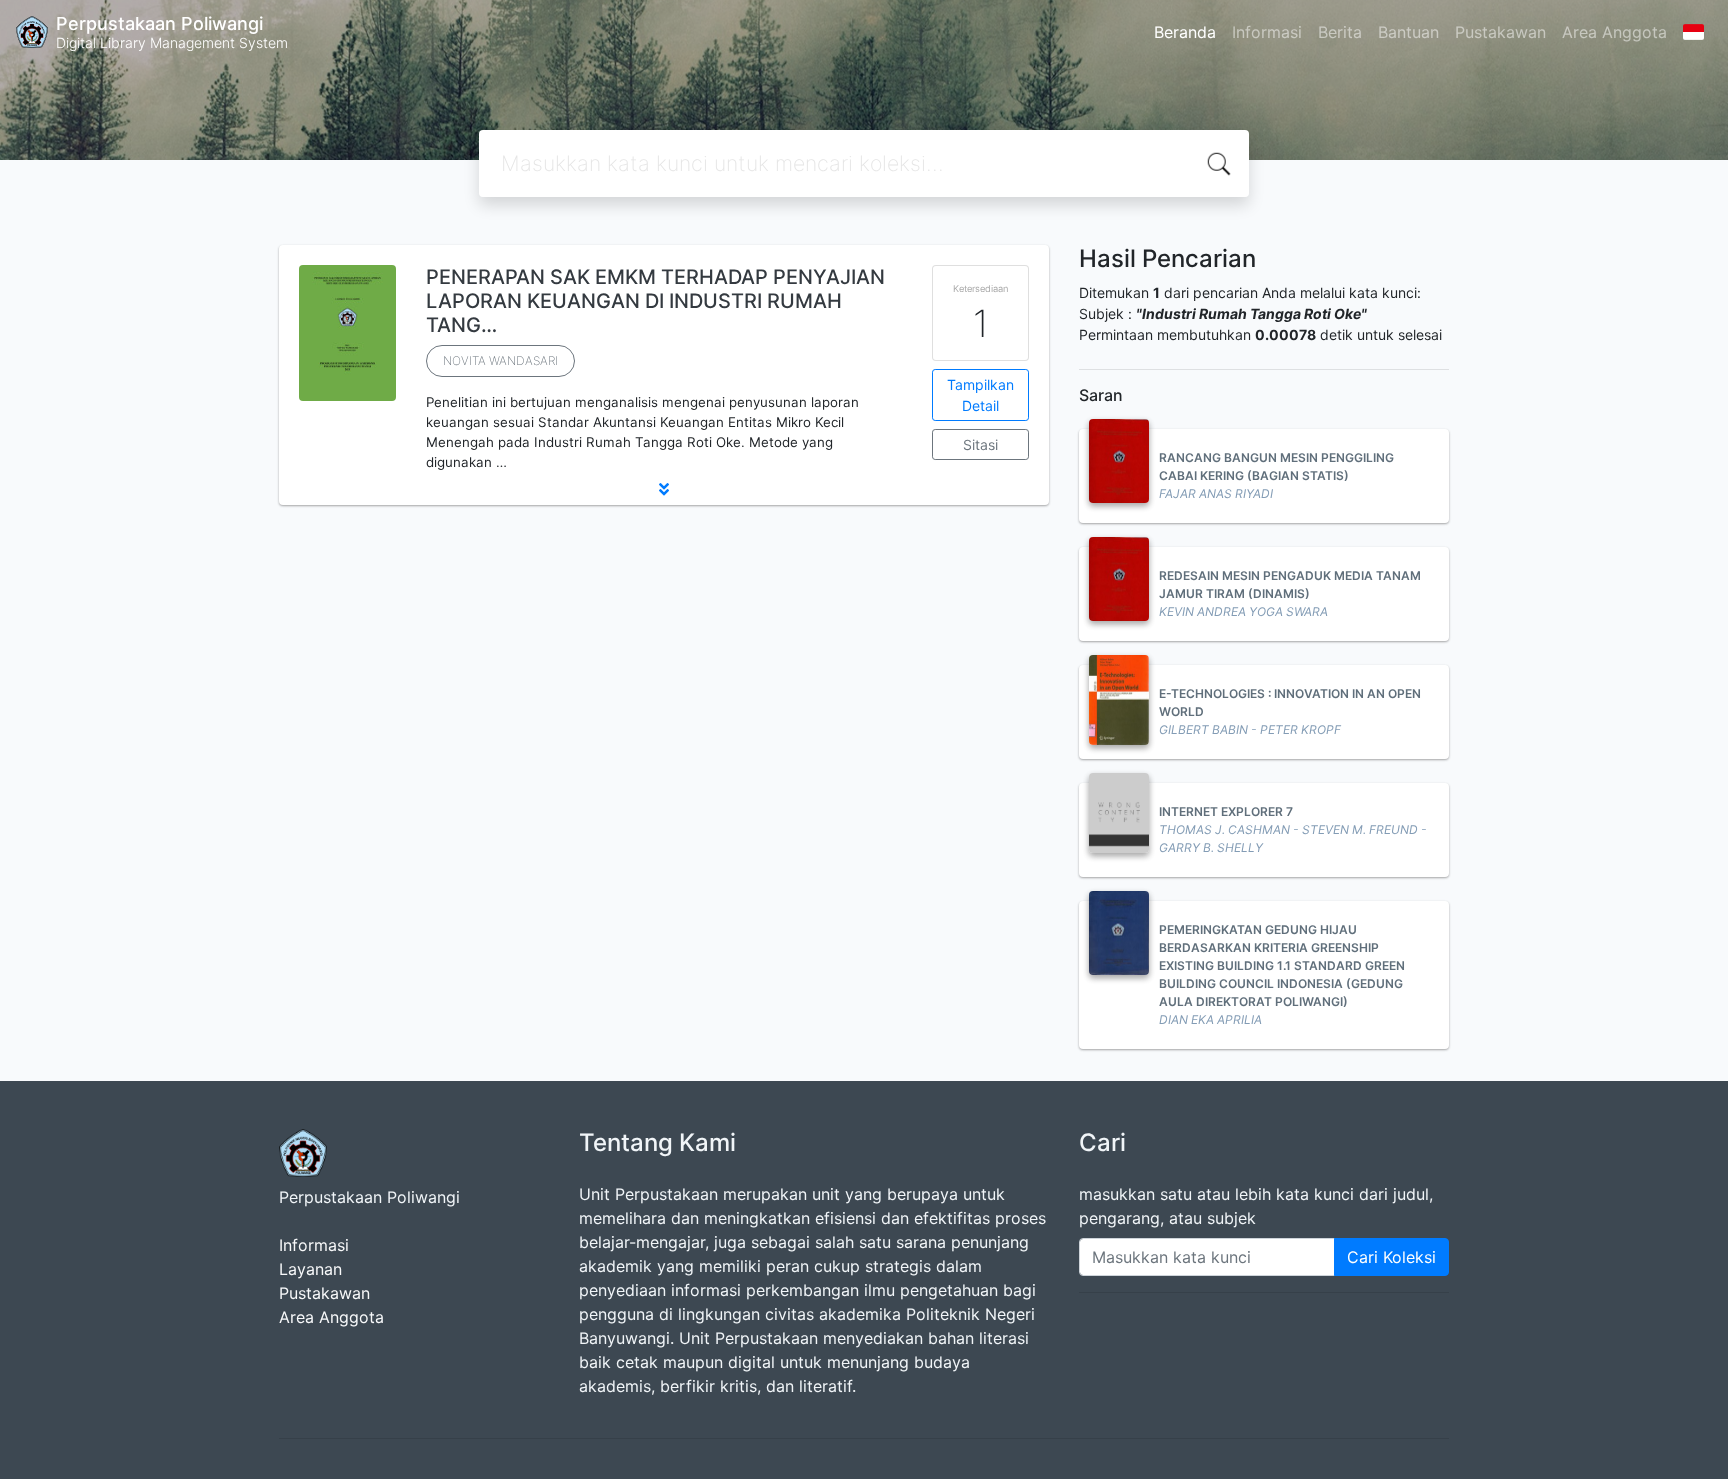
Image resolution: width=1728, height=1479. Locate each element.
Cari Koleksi (1391, 1257)
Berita (1340, 32)
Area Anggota (1614, 32)
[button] (664, 489)
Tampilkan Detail (980, 395)
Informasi (1267, 32)
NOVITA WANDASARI (500, 360)
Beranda (1185, 32)
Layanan (310, 1269)
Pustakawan (1500, 32)
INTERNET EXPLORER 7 (1226, 811)
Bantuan (1408, 32)
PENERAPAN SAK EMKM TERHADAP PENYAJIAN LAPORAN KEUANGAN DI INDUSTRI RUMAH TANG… (655, 301)
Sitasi (980, 444)
